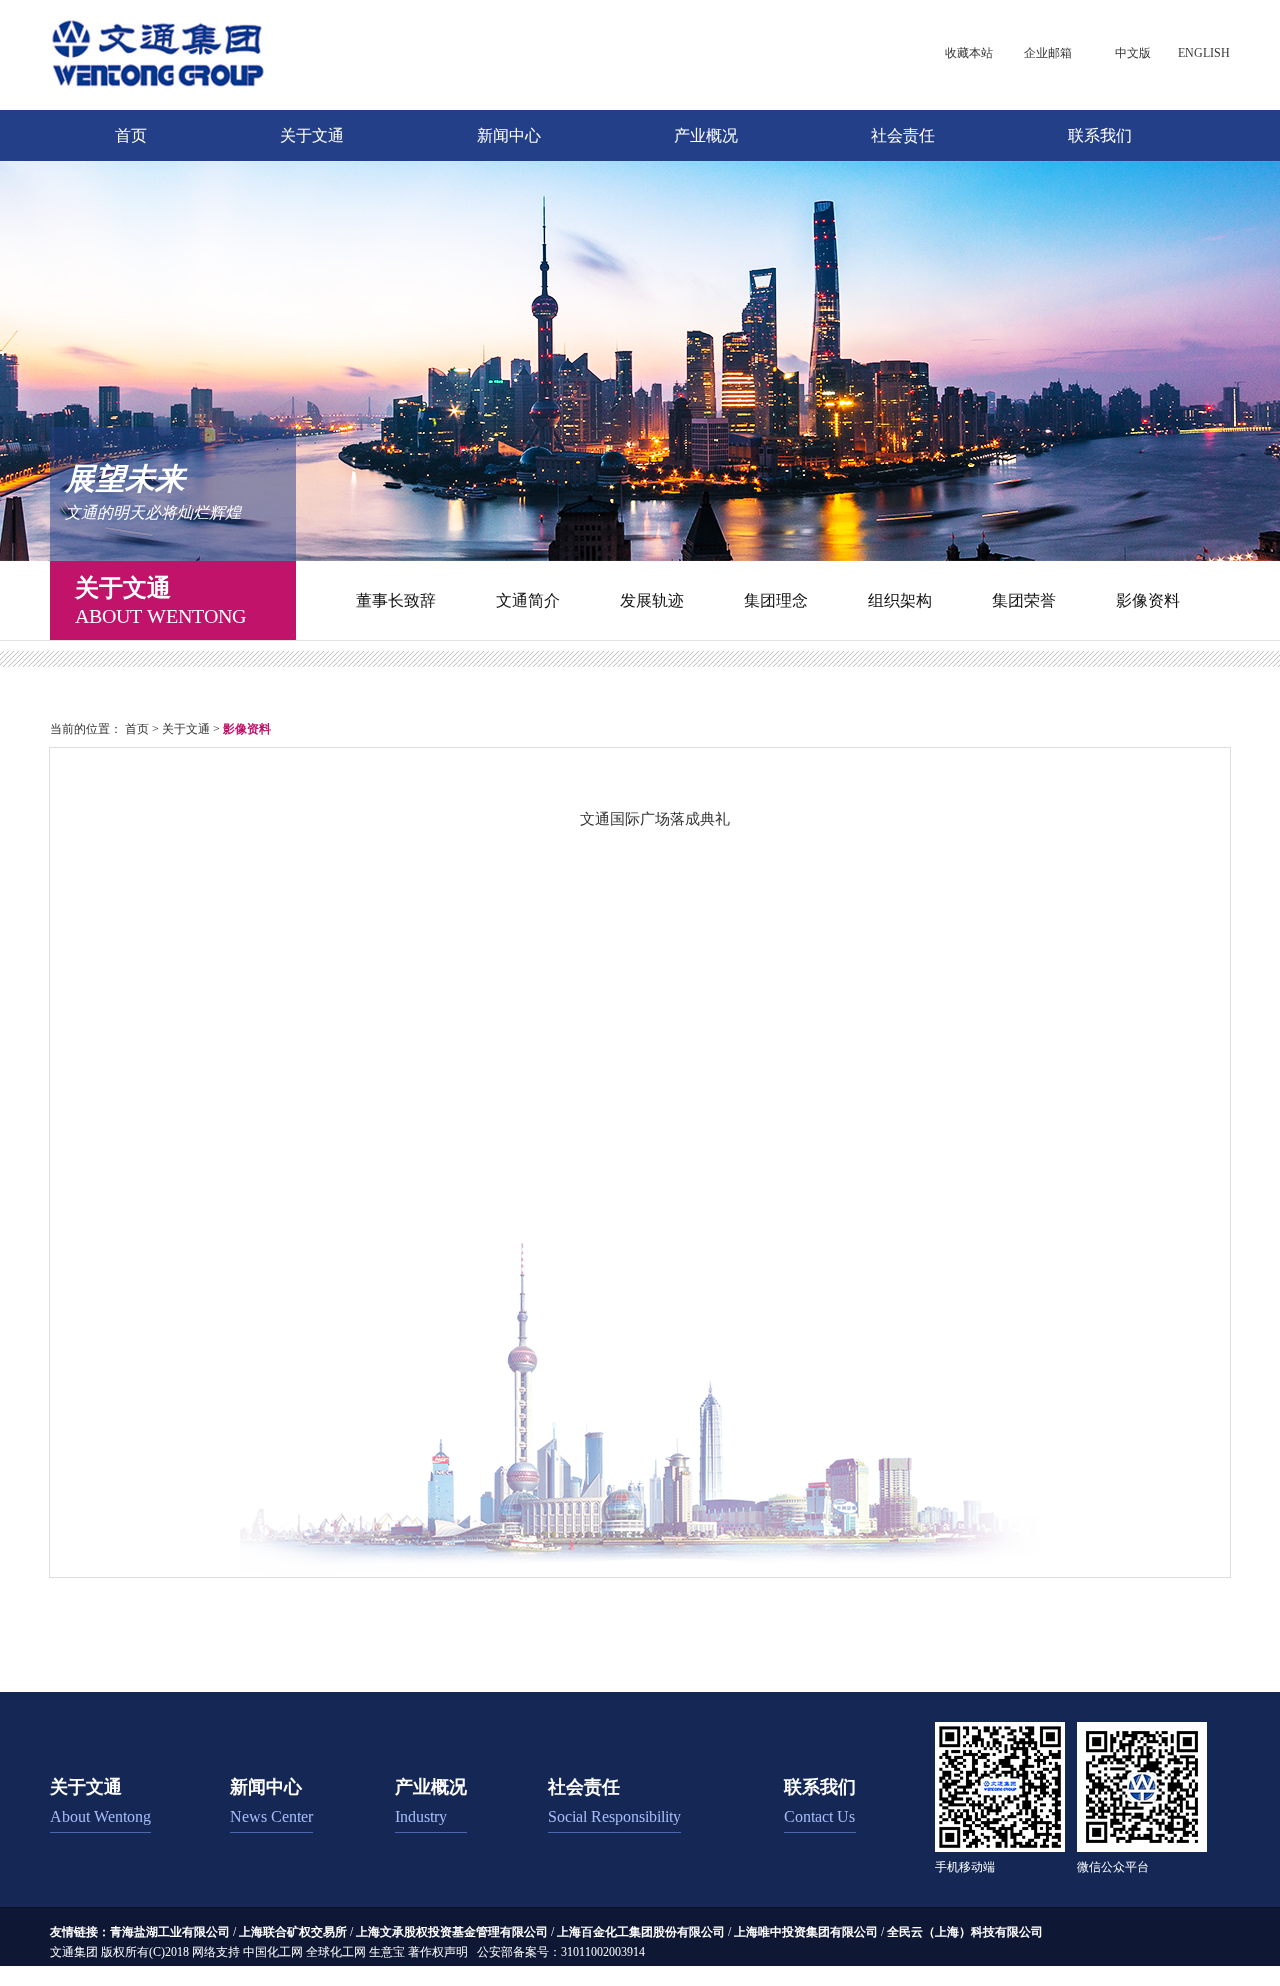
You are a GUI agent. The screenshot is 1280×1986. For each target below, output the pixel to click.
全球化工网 (336, 1952)
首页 (131, 135)
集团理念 (776, 600)
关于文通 (312, 135)
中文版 (1133, 53)
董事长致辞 (396, 600)
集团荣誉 (1024, 600)
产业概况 (706, 135)
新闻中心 (509, 135)
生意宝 (387, 1952)
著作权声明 (438, 1952)
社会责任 (903, 135)
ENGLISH (1204, 53)
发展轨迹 (652, 600)
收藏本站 (969, 53)
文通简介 (528, 600)
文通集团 (74, 1952)
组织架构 (900, 600)
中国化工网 (273, 1952)
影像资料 (1148, 600)
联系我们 (1100, 135)
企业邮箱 (1048, 53)
